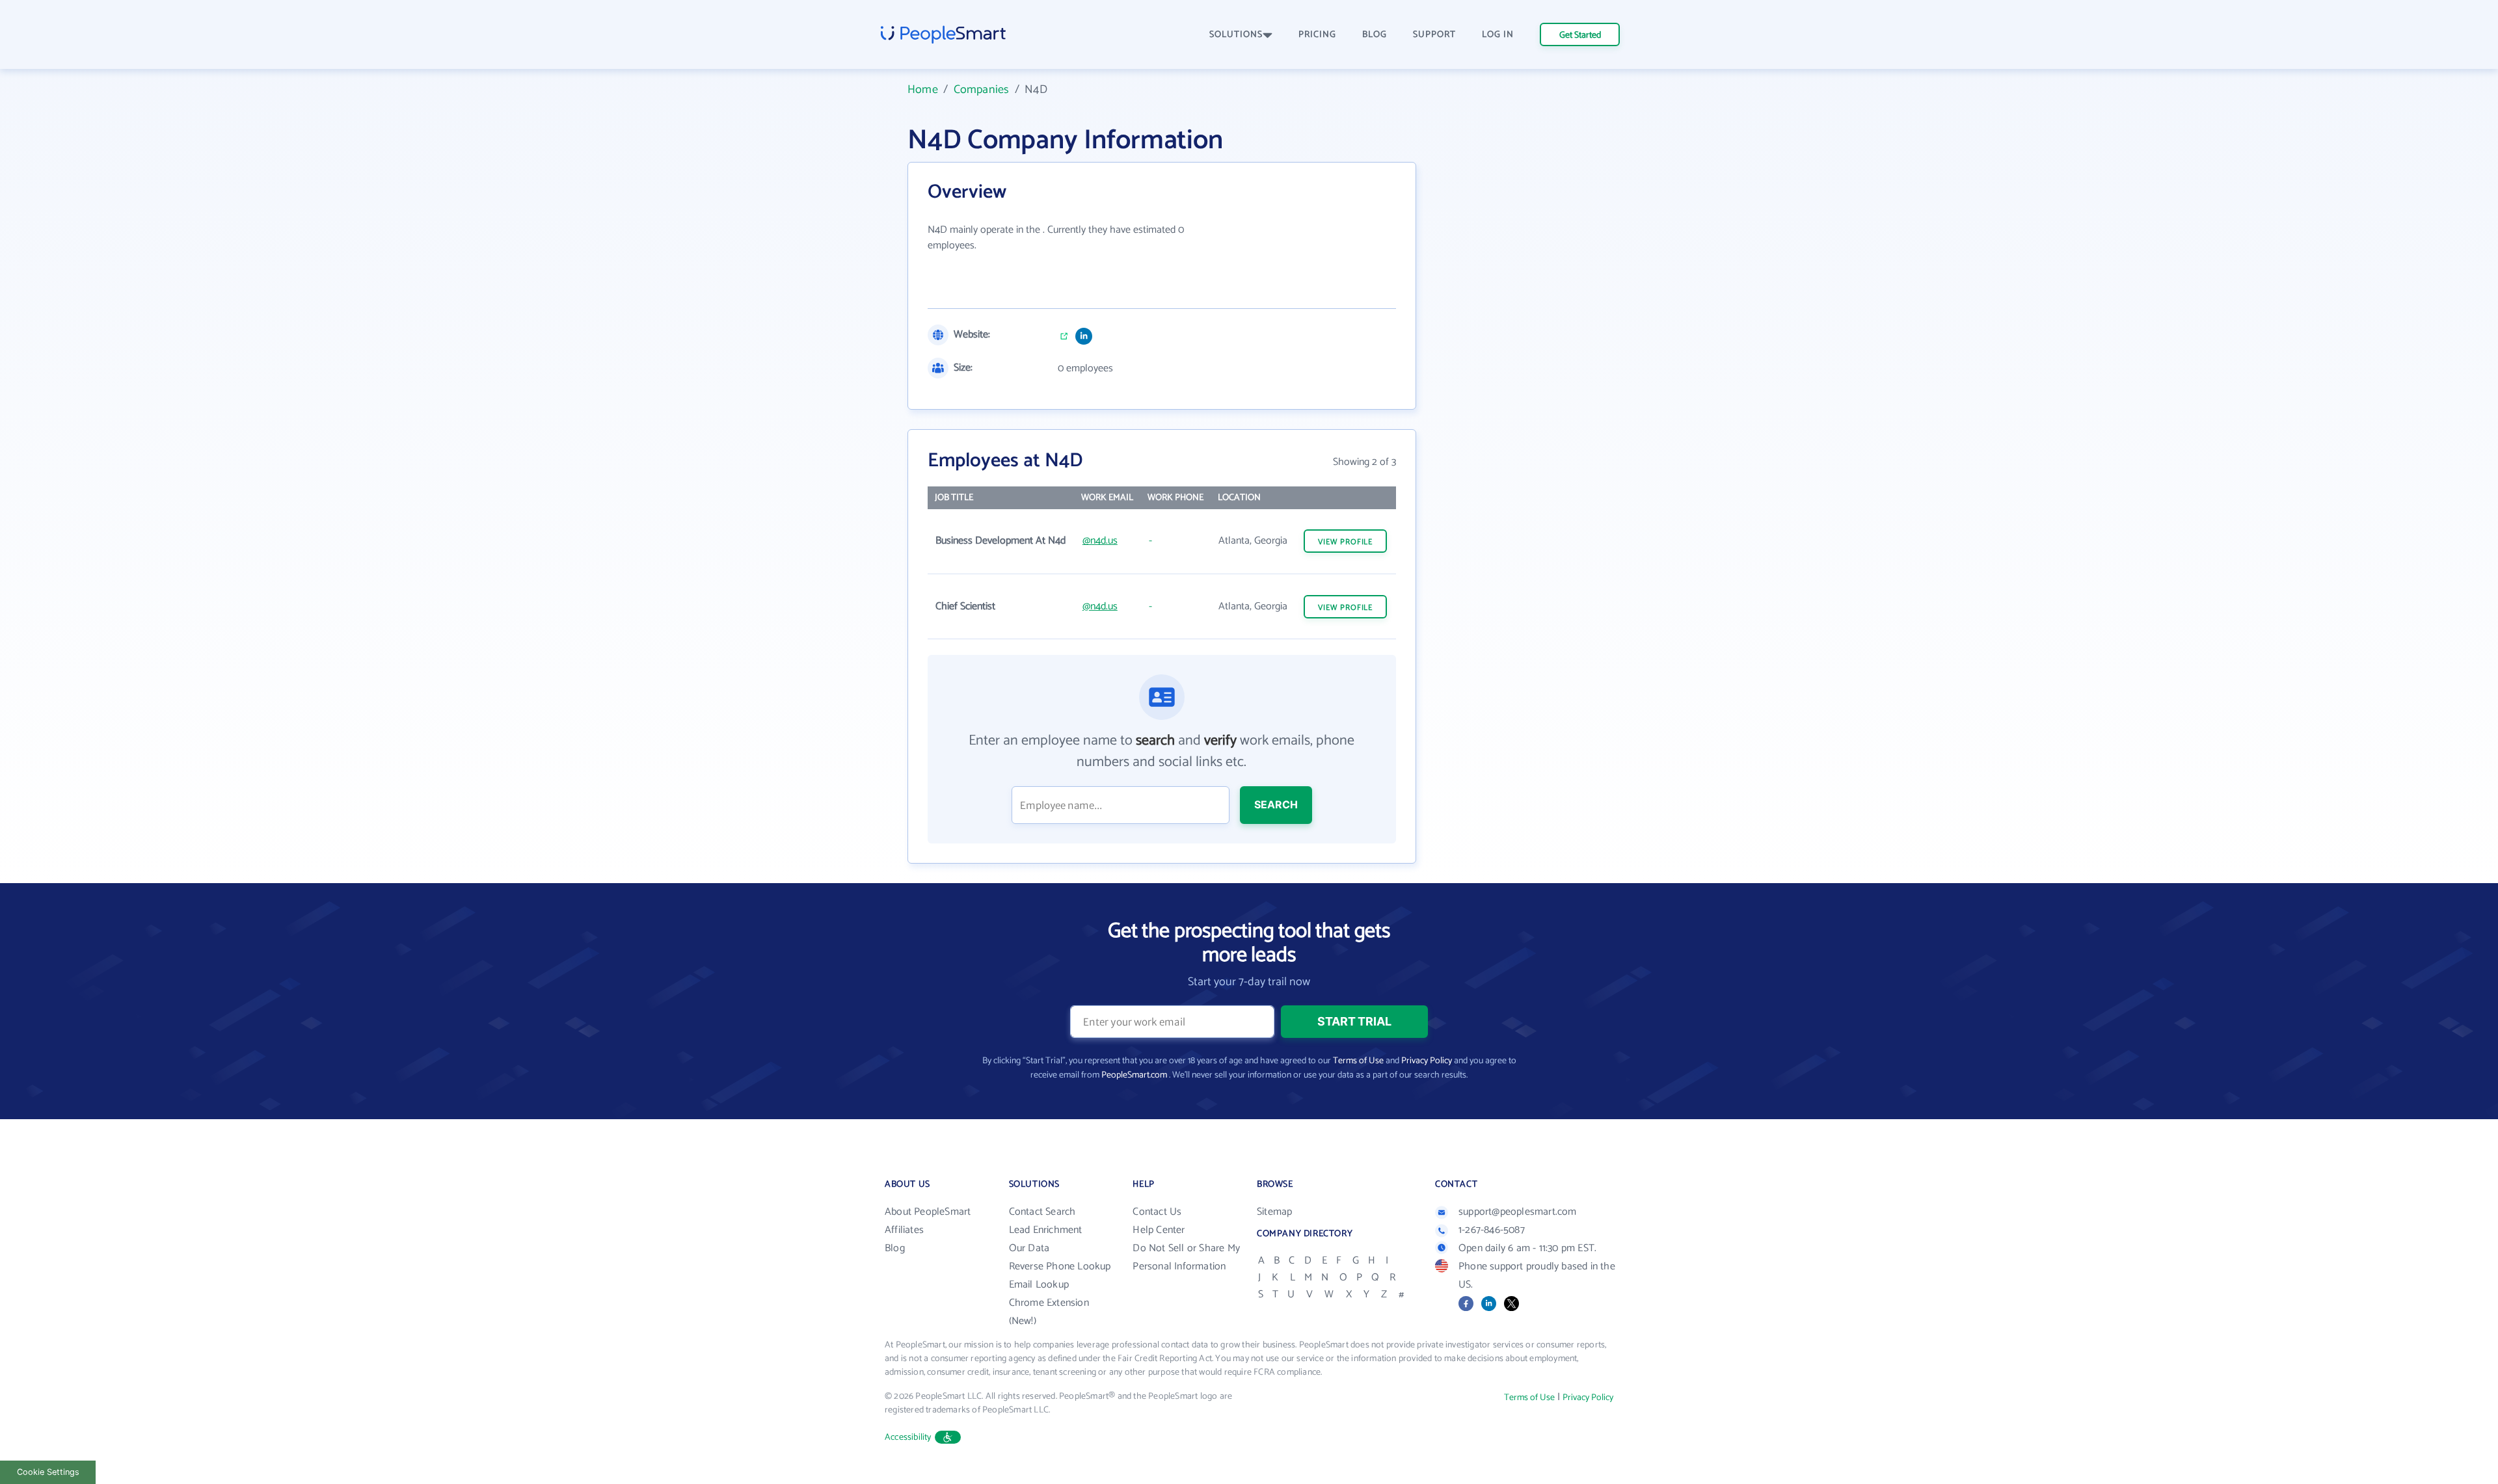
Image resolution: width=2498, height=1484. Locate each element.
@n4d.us (1100, 541)
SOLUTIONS (1236, 35)
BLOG (1375, 35)
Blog (895, 1248)
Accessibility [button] (908, 1438)
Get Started (1580, 35)
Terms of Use (1358, 1061)
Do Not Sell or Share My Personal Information (1186, 1257)
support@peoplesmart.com (1518, 1212)
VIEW (1345, 542)
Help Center (1159, 1230)
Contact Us (1157, 1212)
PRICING (1317, 35)
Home (923, 90)
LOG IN (1498, 35)
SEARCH (1276, 804)
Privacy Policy (1427, 1061)
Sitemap (1274, 1212)
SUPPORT (1434, 35)
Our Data (1029, 1248)
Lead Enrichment (1046, 1230)
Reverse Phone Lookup (1060, 1266)
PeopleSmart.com (1134, 1075)
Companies (982, 90)
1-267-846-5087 (1492, 1230)
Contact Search (1042, 1212)
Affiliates (904, 1230)
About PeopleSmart (928, 1212)
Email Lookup (1039, 1285)
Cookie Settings (48, 1472)
